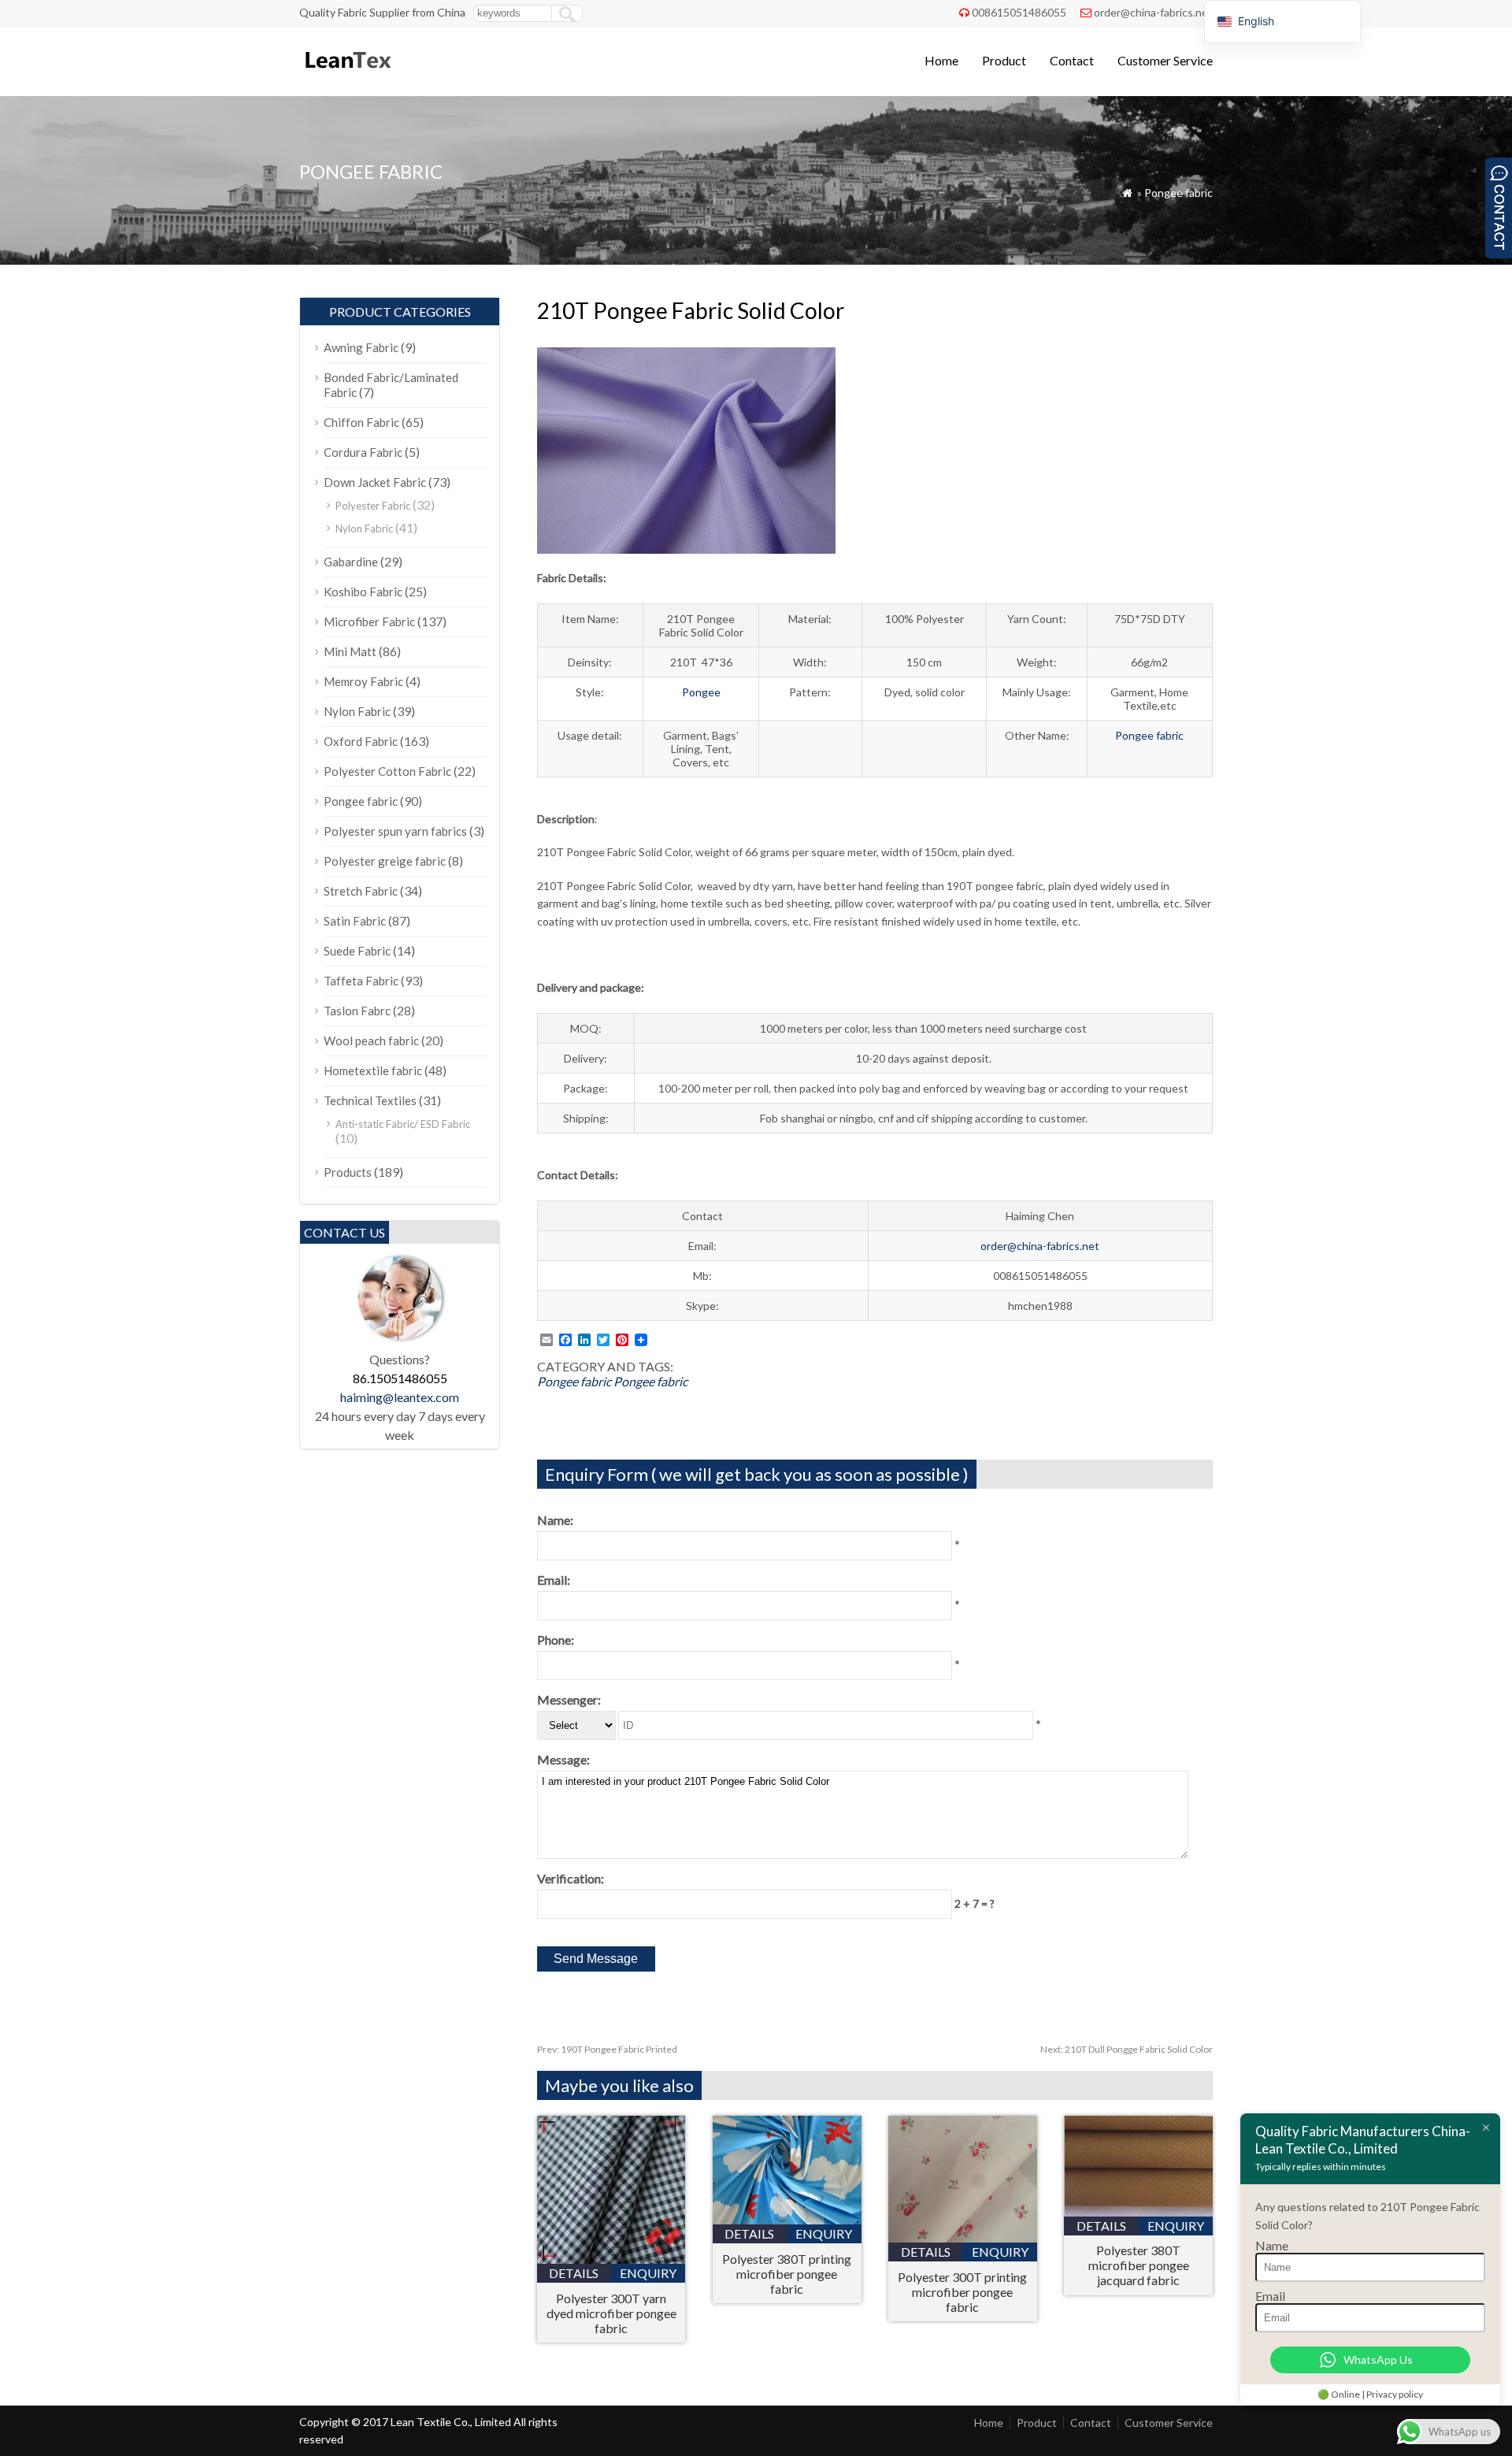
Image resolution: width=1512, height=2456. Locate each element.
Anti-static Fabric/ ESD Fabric (403, 1124)
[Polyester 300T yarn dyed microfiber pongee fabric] (611, 2259)
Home (941, 60)
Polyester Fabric (373, 506)
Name (1272, 2245)
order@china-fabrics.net (1153, 12)
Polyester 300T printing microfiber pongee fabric (962, 2292)
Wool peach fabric (371, 1041)
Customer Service (1165, 60)
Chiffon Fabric (361, 422)
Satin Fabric (355, 921)
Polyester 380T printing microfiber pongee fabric (787, 2274)
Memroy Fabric (363, 681)
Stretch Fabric (361, 891)
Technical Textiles (370, 1100)
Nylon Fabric (364, 529)
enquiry (648, 2273)
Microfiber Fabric (369, 621)
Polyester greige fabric (385, 861)
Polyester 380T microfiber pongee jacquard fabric (1139, 2265)
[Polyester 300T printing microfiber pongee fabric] (963, 2237)
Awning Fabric (361, 347)
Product (1004, 60)
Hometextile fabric (373, 1070)
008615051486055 (1019, 12)
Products (348, 1172)
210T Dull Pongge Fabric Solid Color (1127, 2049)
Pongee (701, 692)
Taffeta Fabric (361, 981)
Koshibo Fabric (363, 592)
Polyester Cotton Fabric (387, 771)
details (574, 2273)
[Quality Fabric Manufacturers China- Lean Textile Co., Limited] (347, 75)
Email (1270, 2296)
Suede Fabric (357, 951)
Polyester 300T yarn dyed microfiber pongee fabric (611, 2313)
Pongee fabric (1178, 193)
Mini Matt (350, 651)
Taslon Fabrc (357, 1011)
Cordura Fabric (363, 452)
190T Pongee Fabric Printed (607, 2049)
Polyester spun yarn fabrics (395, 831)
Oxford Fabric (361, 741)
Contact (1072, 60)
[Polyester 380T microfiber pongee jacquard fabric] (1138, 2211)
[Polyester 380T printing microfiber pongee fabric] (787, 2219)
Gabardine (351, 562)
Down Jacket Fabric (375, 482)
